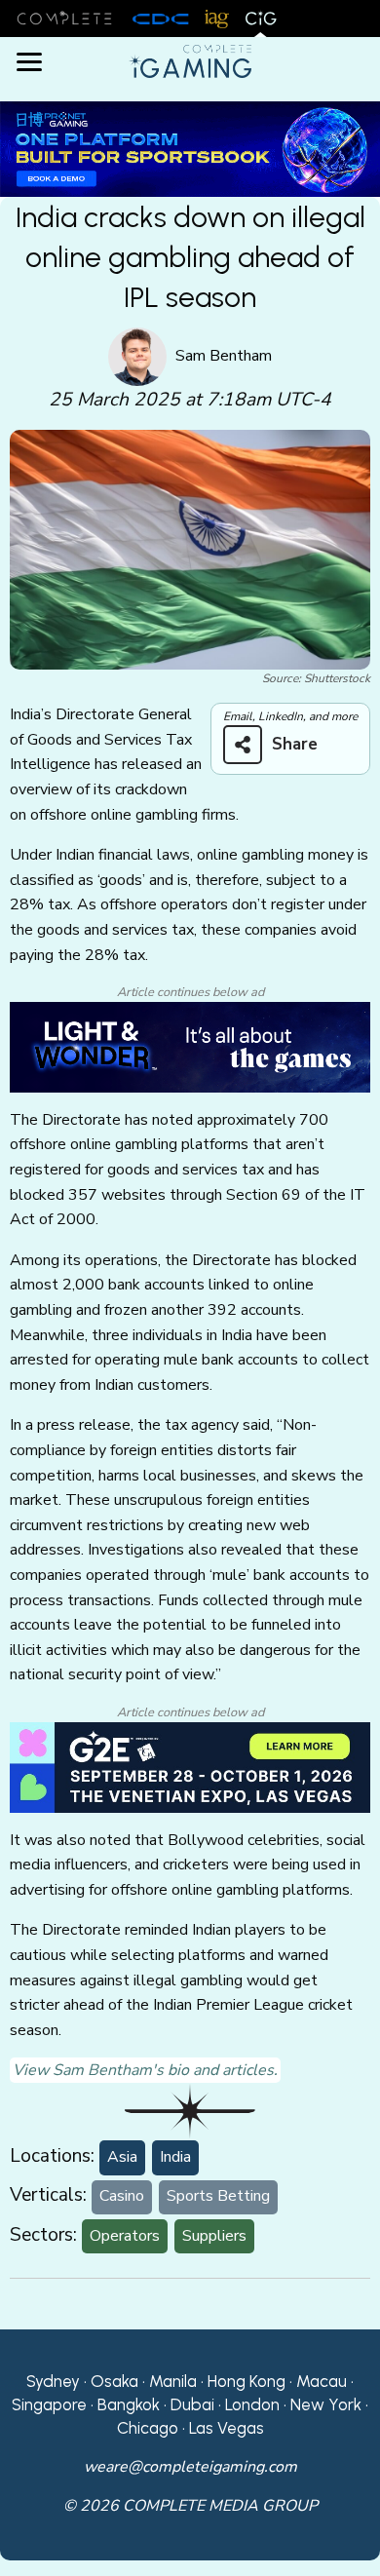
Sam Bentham (224, 356)
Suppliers (214, 2236)
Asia (122, 2157)
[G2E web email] (190, 1766)
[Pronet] (190, 148)
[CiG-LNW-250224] (190, 1046)
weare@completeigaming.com (190, 2467)
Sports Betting (218, 2196)
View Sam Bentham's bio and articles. (145, 2070)
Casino (122, 2196)
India (175, 2157)
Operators (125, 2236)
